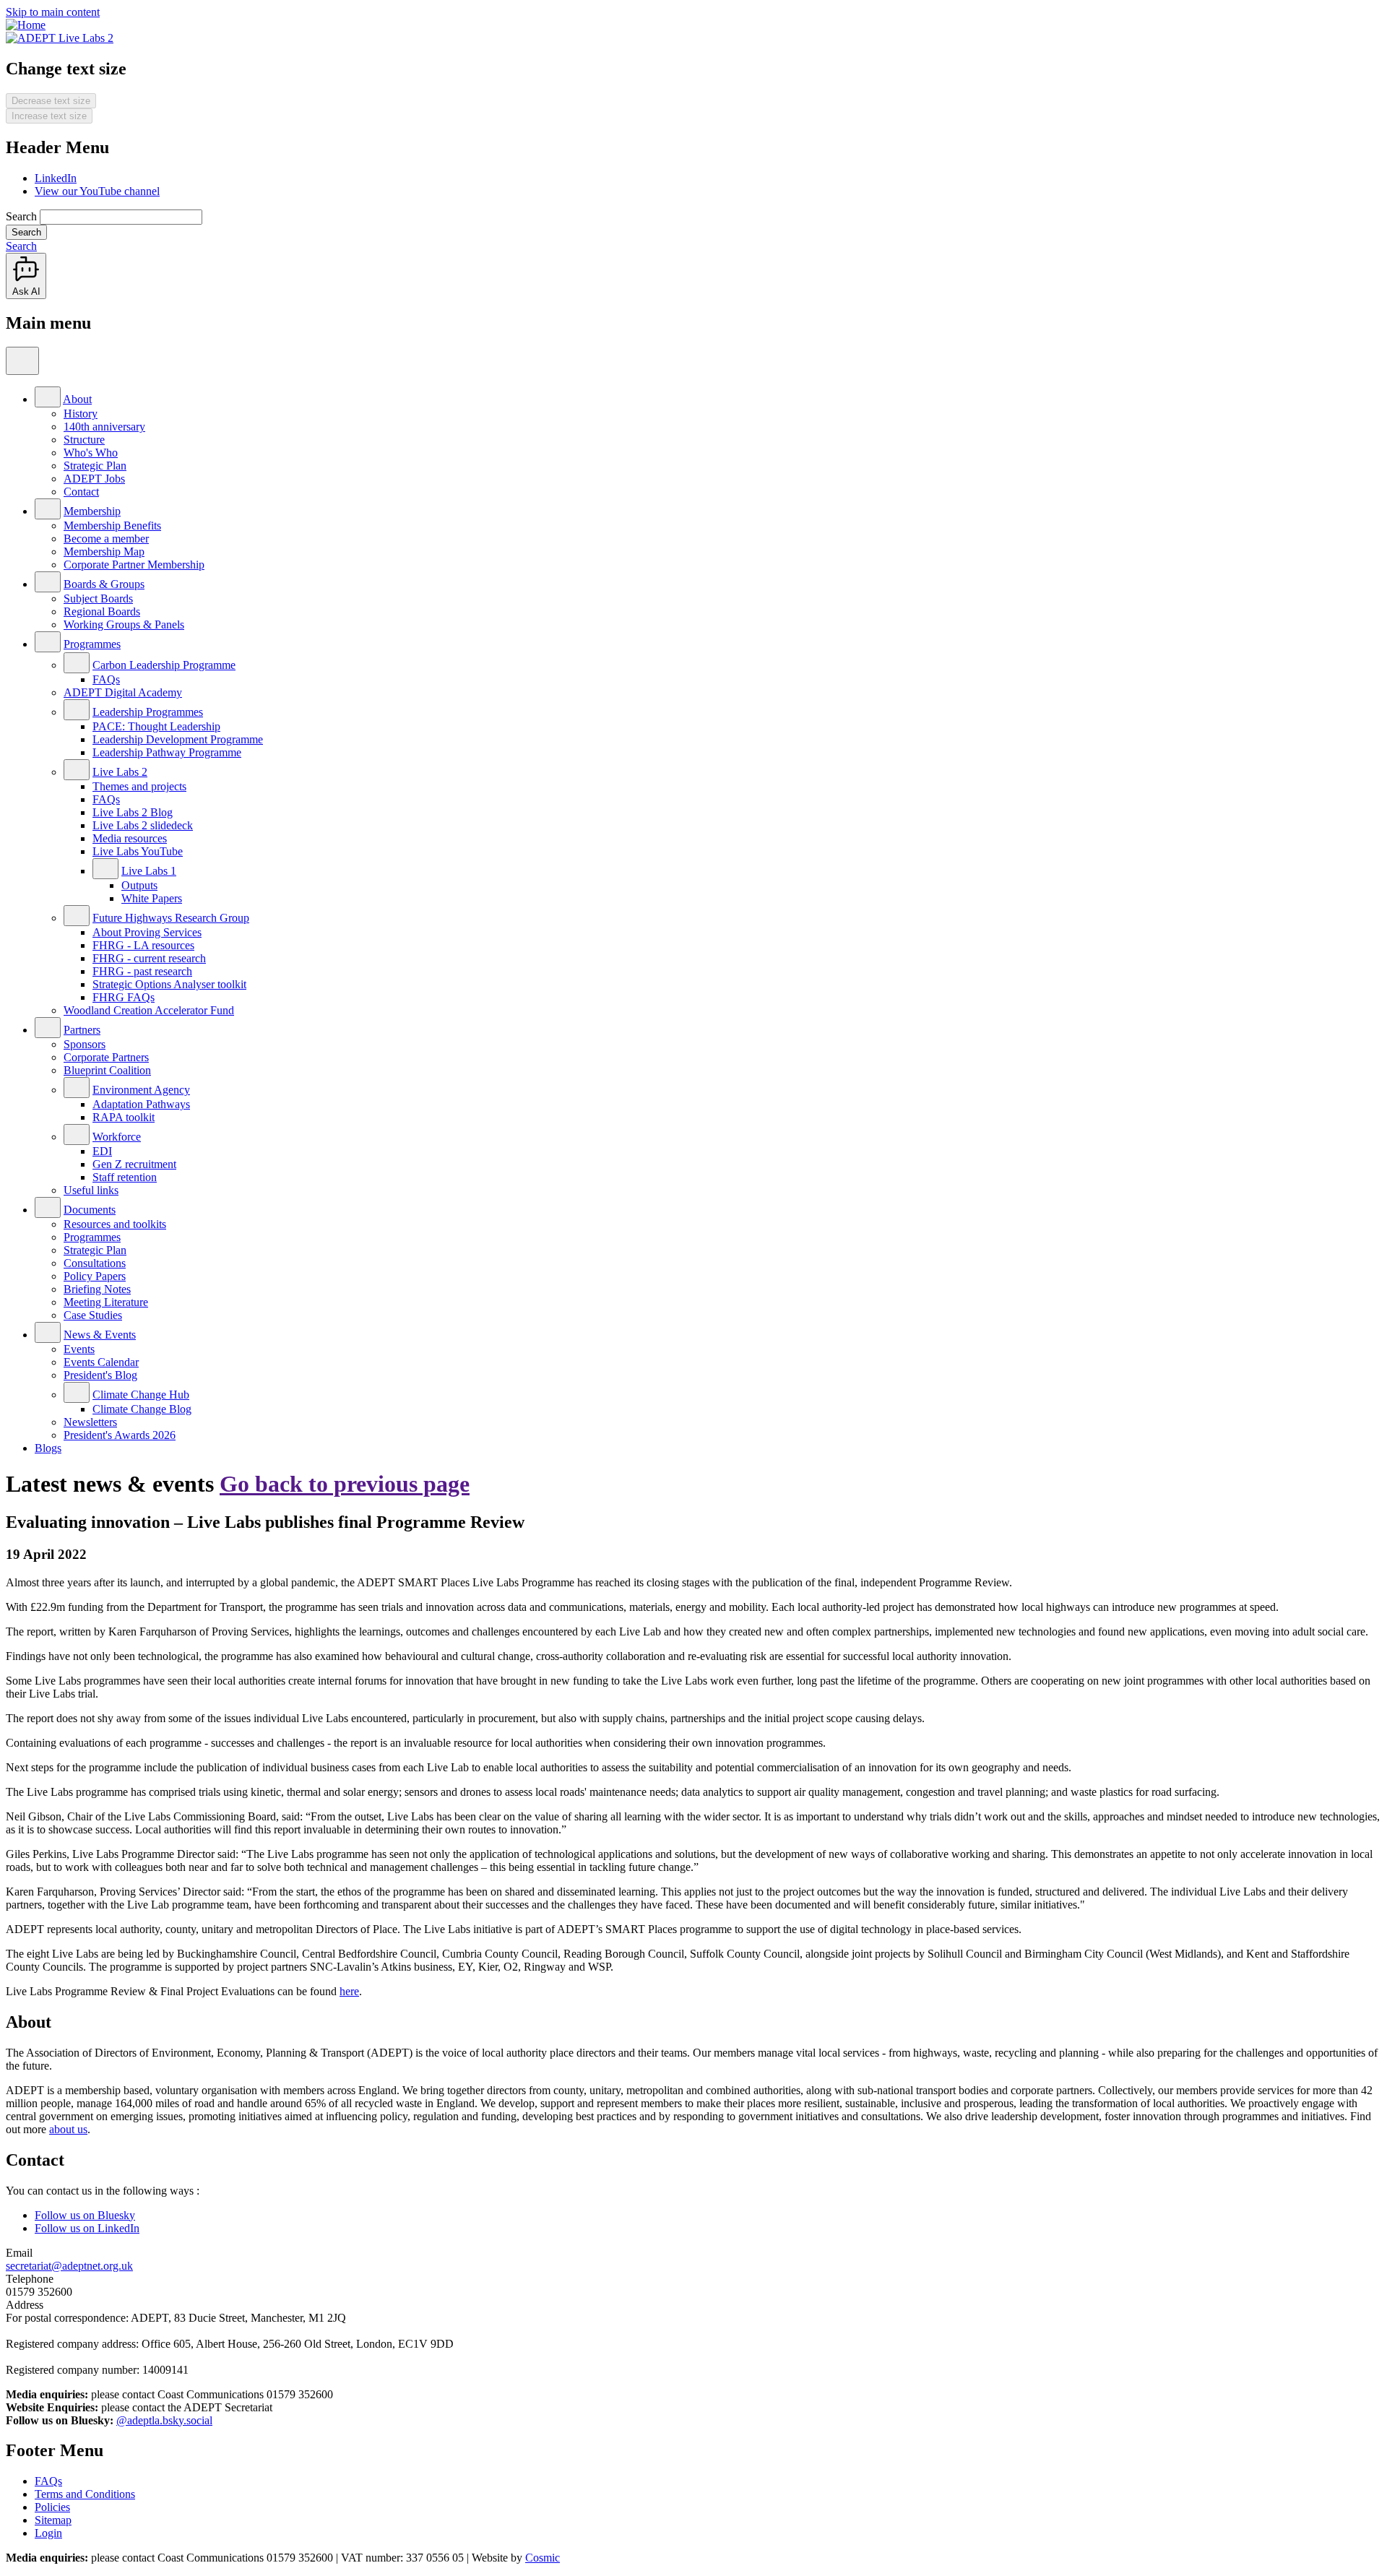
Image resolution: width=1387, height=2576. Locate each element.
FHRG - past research (142, 971)
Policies (52, 2507)
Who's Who (91, 453)
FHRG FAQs (124, 997)
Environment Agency (141, 1090)
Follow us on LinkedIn (87, 2228)
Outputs (139, 885)
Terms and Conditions (85, 2494)
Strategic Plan (95, 466)
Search (21, 216)
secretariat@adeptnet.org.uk (69, 2266)
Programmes (92, 644)
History (81, 414)
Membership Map (104, 552)
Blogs (48, 1448)
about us (68, 2129)
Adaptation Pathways (141, 1104)
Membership (92, 511)
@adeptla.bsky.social (164, 2420)
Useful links (91, 1190)
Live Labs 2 (120, 772)
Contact (81, 492)
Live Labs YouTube (138, 851)
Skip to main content (53, 12)
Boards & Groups (104, 584)
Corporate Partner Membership (134, 565)
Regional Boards (102, 611)
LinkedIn (56, 178)
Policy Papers (95, 1276)
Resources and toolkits (115, 1224)
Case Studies (93, 1315)
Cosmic (543, 2558)
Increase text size (49, 116)
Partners (82, 1030)
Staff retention (125, 1177)
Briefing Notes (97, 1289)
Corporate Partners (106, 1057)
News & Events (100, 1335)
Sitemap (53, 2520)
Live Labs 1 (149, 871)
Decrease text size (51, 101)
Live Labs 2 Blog (133, 812)
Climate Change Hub (141, 1395)
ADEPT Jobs (94, 479)
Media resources (130, 838)
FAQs (106, 679)
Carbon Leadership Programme (164, 665)
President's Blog (100, 1375)
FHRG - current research (149, 958)
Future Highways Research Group (171, 918)
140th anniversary (104, 427)
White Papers (152, 898)
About (77, 399)
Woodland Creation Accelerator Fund (149, 1010)
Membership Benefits (112, 526)
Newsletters (90, 1422)
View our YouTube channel (97, 191)
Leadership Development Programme (178, 739)
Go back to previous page (345, 1484)
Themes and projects (139, 786)
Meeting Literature (106, 1302)
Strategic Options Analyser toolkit (169, 984)
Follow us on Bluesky (85, 2215)
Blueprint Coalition (107, 1070)
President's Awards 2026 (120, 1435)
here (349, 1991)
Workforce (117, 1137)
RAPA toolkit (124, 1117)
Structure (84, 440)
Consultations (95, 1263)
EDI (102, 1151)
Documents (90, 1210)
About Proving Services (147, 932)
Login (48, 2533)
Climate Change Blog (142, 1409)
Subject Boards (98, 598)
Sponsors (85, 1044)
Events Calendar (101, 1362)
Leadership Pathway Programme (167, 752)
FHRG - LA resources (143, 945)
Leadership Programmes (148, 712)
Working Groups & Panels (124, 624)
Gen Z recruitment (134, 1164)
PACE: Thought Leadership (156, 726)
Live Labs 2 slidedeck (143, 825)
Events (79, 1349)
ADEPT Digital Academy (123, 692)
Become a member (106, 539)
